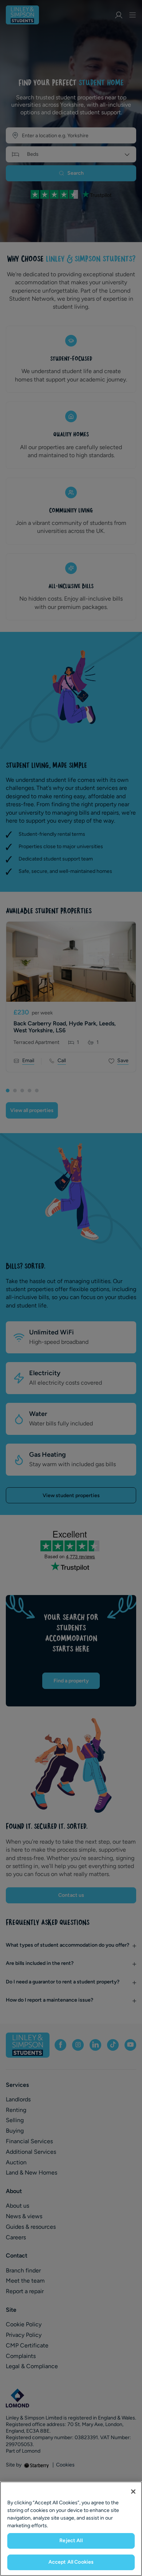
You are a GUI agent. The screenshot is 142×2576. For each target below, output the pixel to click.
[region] (71, 2529)
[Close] (133, 2492)
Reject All (71, 2541)
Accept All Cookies (71, 2562)
